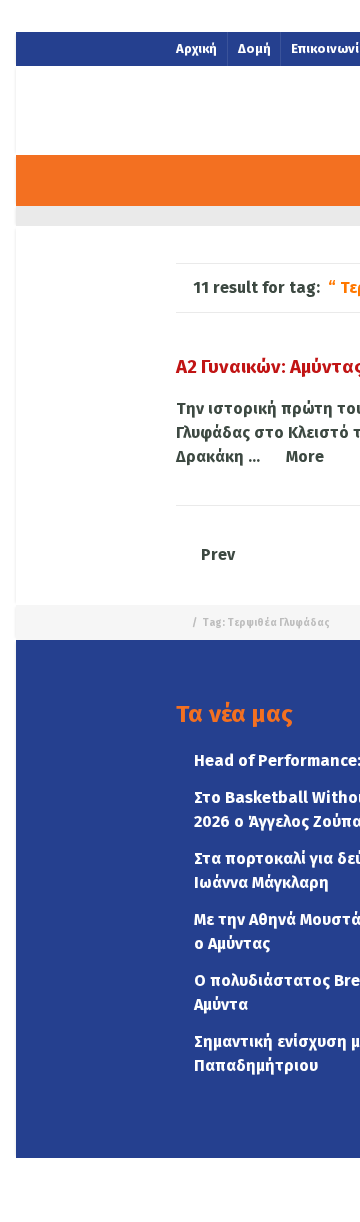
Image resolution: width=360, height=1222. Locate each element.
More (305, 456)
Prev (216, 554)
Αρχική (196, 48)
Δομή (254, 48)
